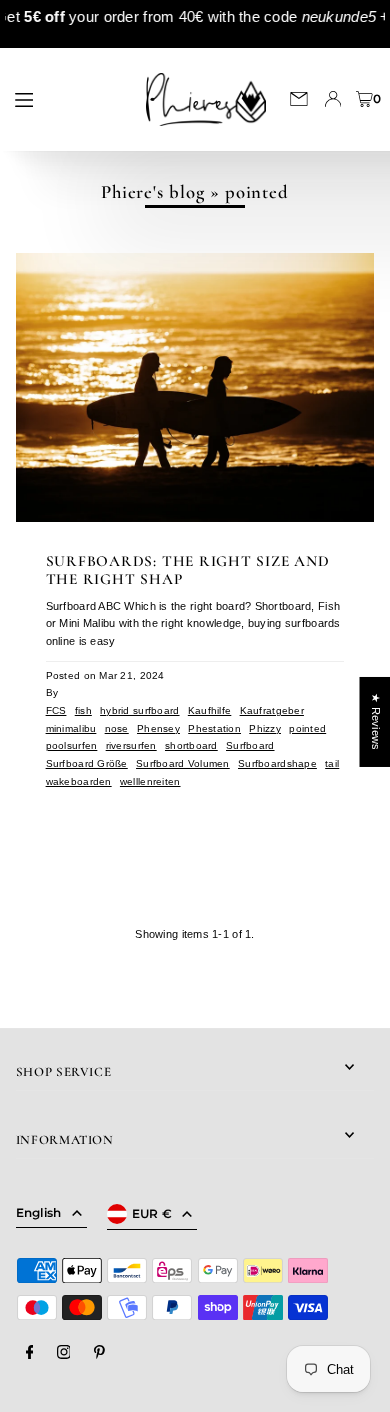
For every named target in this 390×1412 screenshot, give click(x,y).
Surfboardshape (277, 763)
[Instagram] (64, 1353)
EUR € (152, 1213)
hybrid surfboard (139, 710)
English (39, 1212)
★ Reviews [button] (375, 722)
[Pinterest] (99, 1353)
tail (332, 763)
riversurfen (131, 745)
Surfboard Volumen (183, 763)
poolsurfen (72, 745)
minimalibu (71, 728)
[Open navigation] (66, 98)
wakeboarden (79, 781)
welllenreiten (150, 781)
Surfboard (250, 745)
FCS (56, 710)
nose (117, 728)
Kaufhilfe (210, 710)
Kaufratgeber (272, 710)
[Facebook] (30, 1353)
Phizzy (265, 728)
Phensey (158, 728)
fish (83, 710)
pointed (307, 728)
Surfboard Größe (87, 763)
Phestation (214, 728)
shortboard (191, 745)
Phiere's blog (153, 192)
